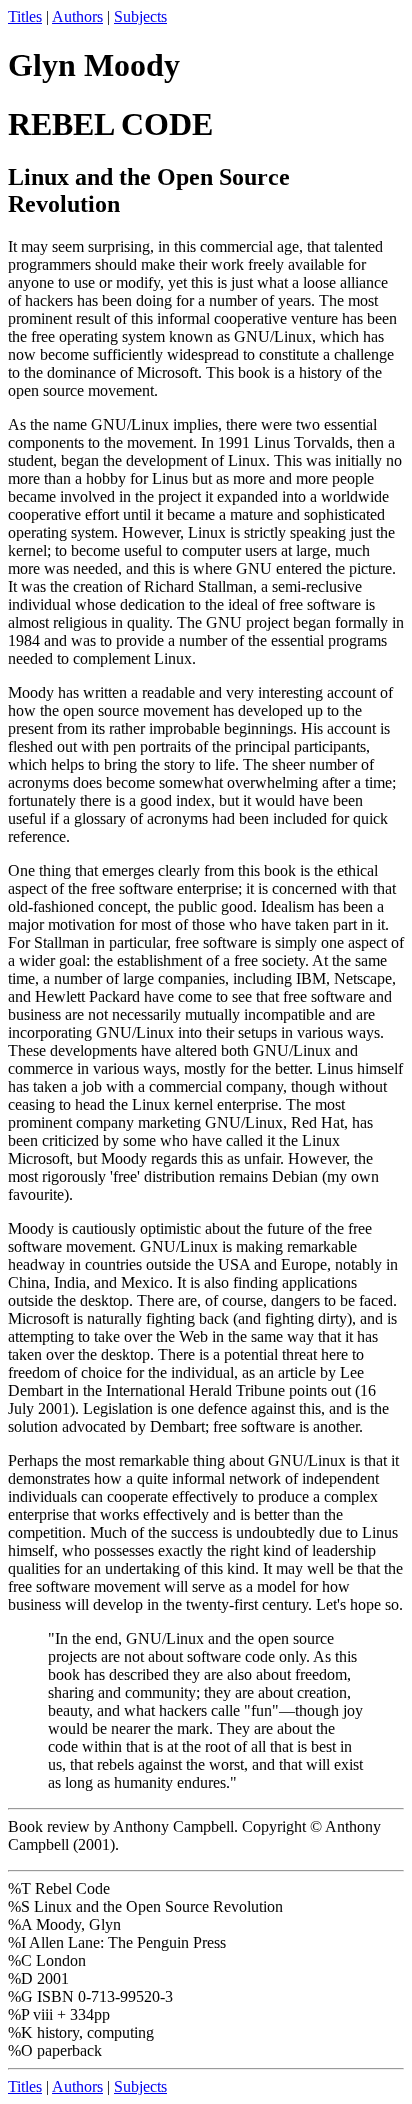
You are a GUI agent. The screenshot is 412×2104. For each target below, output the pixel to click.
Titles (25, 16)
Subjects (140, 16)
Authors (77, 16)
